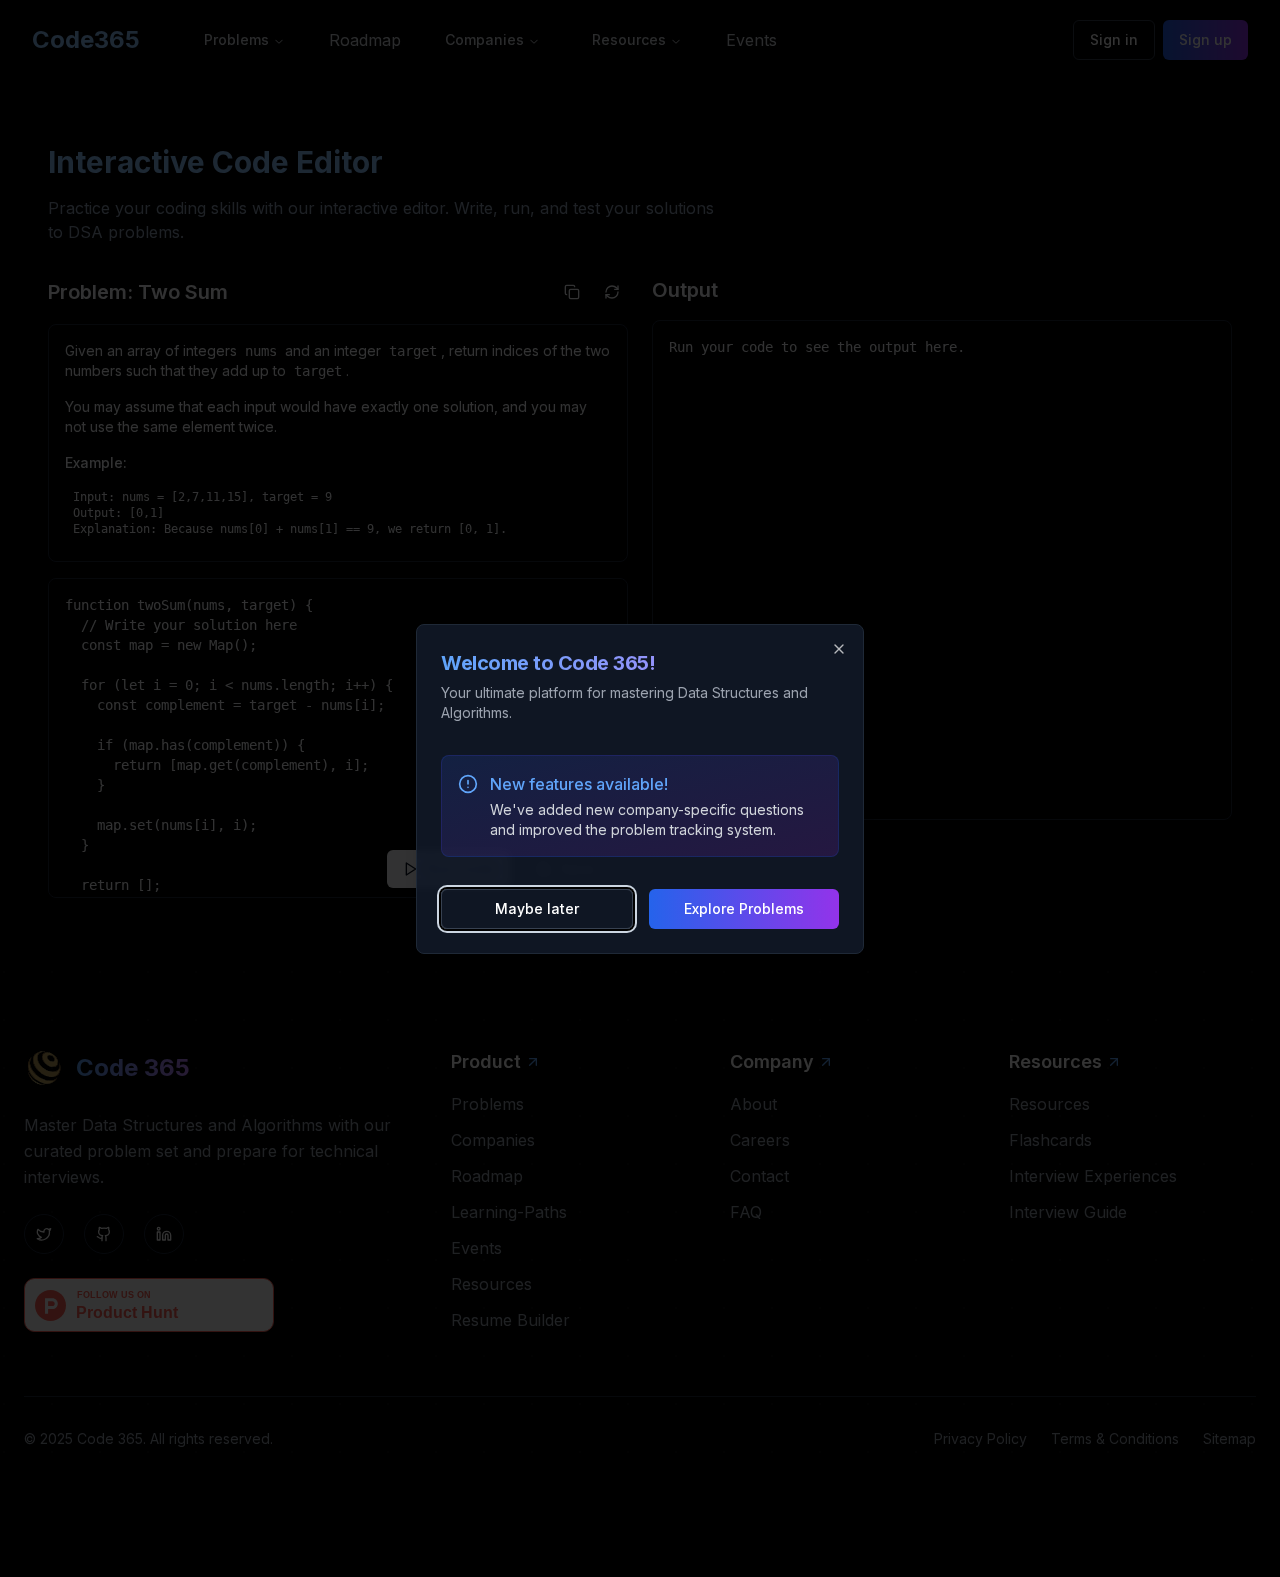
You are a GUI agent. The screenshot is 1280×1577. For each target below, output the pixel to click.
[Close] (839, 649)
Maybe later (537, 908)
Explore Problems (744, 908)
